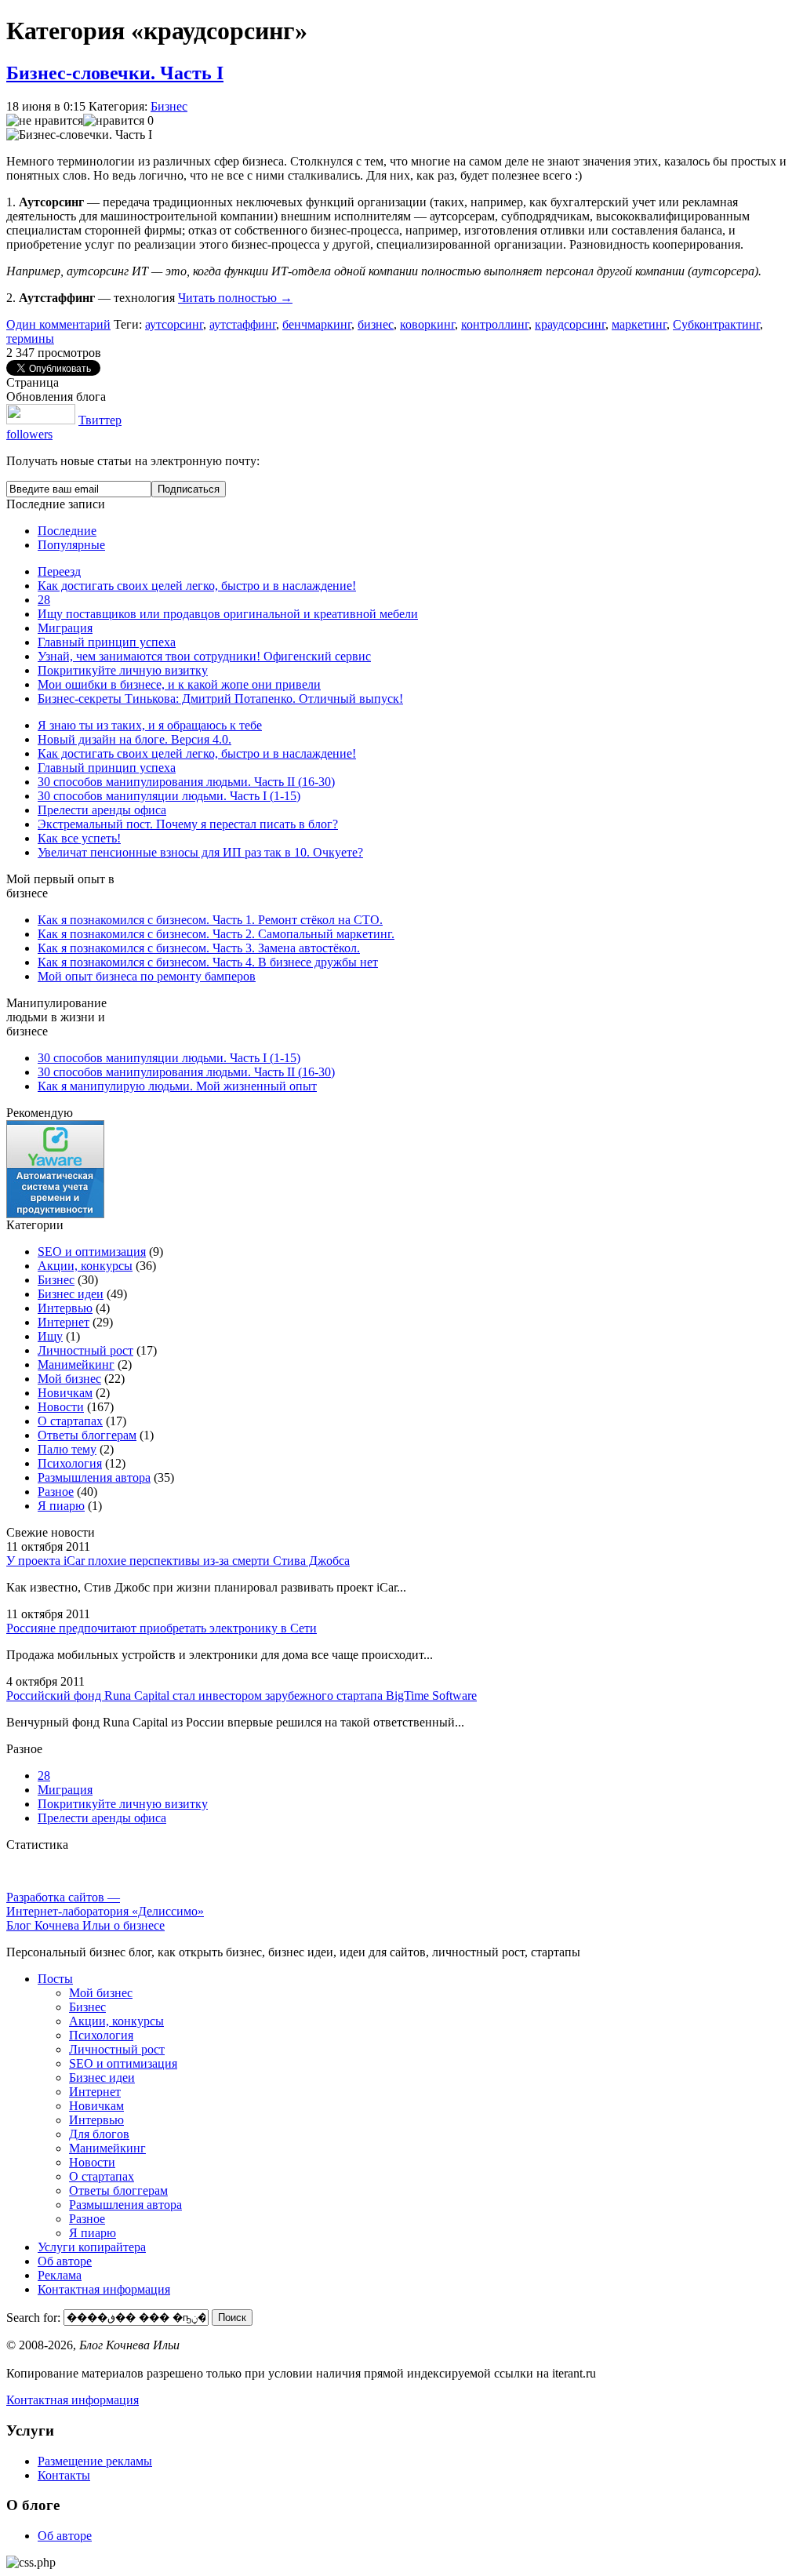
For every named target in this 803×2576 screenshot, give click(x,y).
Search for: (33, 2317)
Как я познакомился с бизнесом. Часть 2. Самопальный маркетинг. (216, 934)
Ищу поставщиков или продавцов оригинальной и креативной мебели (228, 614)
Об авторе (65, 2261)
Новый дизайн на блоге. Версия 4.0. (134, 739)
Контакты (64, 2475)
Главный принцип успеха (107, 642)
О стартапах (70, 1421)
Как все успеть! (79, 838)
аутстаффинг (243, 324)
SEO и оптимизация (92, 1252)
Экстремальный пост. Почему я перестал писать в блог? (188, 824)
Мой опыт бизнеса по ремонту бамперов (147, 976)
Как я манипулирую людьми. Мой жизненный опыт (177, 1086)
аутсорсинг (174, 324)
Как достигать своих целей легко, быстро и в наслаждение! (197, 586)
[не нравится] (45, 121)
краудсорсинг (570, 324)
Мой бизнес (69, 1379)
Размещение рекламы (95, 2461)
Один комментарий (58, 324)
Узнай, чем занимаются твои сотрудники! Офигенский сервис (204, 656)
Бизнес (169, 106)
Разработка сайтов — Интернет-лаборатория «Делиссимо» (105, 1904)
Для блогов (99, 2134)
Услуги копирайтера (92, 2247)
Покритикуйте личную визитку (123, 670)
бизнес (376, 324)
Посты (55, 1979)
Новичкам (65, 1393)
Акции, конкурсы (85, 1266)
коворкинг (427, 324)
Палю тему (67, 1449)
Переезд (59, 571)
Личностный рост (85, 1350)
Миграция (65, 628)
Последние (67, 531)
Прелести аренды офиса (102, 810)
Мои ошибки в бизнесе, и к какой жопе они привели (179, 684)
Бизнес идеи (71, 1294)
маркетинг (639, 324)
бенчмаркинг (317, 324)
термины (30, 338)
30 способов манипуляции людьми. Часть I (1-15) (169, 796)
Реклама (60, 2275)
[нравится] (114, 121)
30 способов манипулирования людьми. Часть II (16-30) (186, 782)
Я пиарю (61, 1506)
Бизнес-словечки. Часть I (115, 73)
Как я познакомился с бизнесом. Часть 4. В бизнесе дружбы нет (208, 962)
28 (44, 600)
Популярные (71, 545)
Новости (61, 1407)
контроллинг (495, 324)
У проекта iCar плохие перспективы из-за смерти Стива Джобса (178, 1561)
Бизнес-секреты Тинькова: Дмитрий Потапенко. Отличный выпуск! (220, 699)
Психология (70, 1463)
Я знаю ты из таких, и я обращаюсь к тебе (150, 725)
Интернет (64, 1322)
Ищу (50, 1336)
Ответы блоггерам (87, 1435)
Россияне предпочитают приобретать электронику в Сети (162, 1628)
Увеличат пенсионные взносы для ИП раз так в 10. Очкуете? (200, 852)
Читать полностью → (235, 298)
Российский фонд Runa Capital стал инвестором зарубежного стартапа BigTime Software (242, 1696)
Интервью (65, 1308)
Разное (56, 1492)
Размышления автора (94, 1477)
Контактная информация (104, 2289)
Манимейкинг (76, 1364)
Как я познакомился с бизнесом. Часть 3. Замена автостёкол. (199, 948)
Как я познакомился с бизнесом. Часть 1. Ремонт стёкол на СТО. (210, 920)
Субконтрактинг (716, 324)
